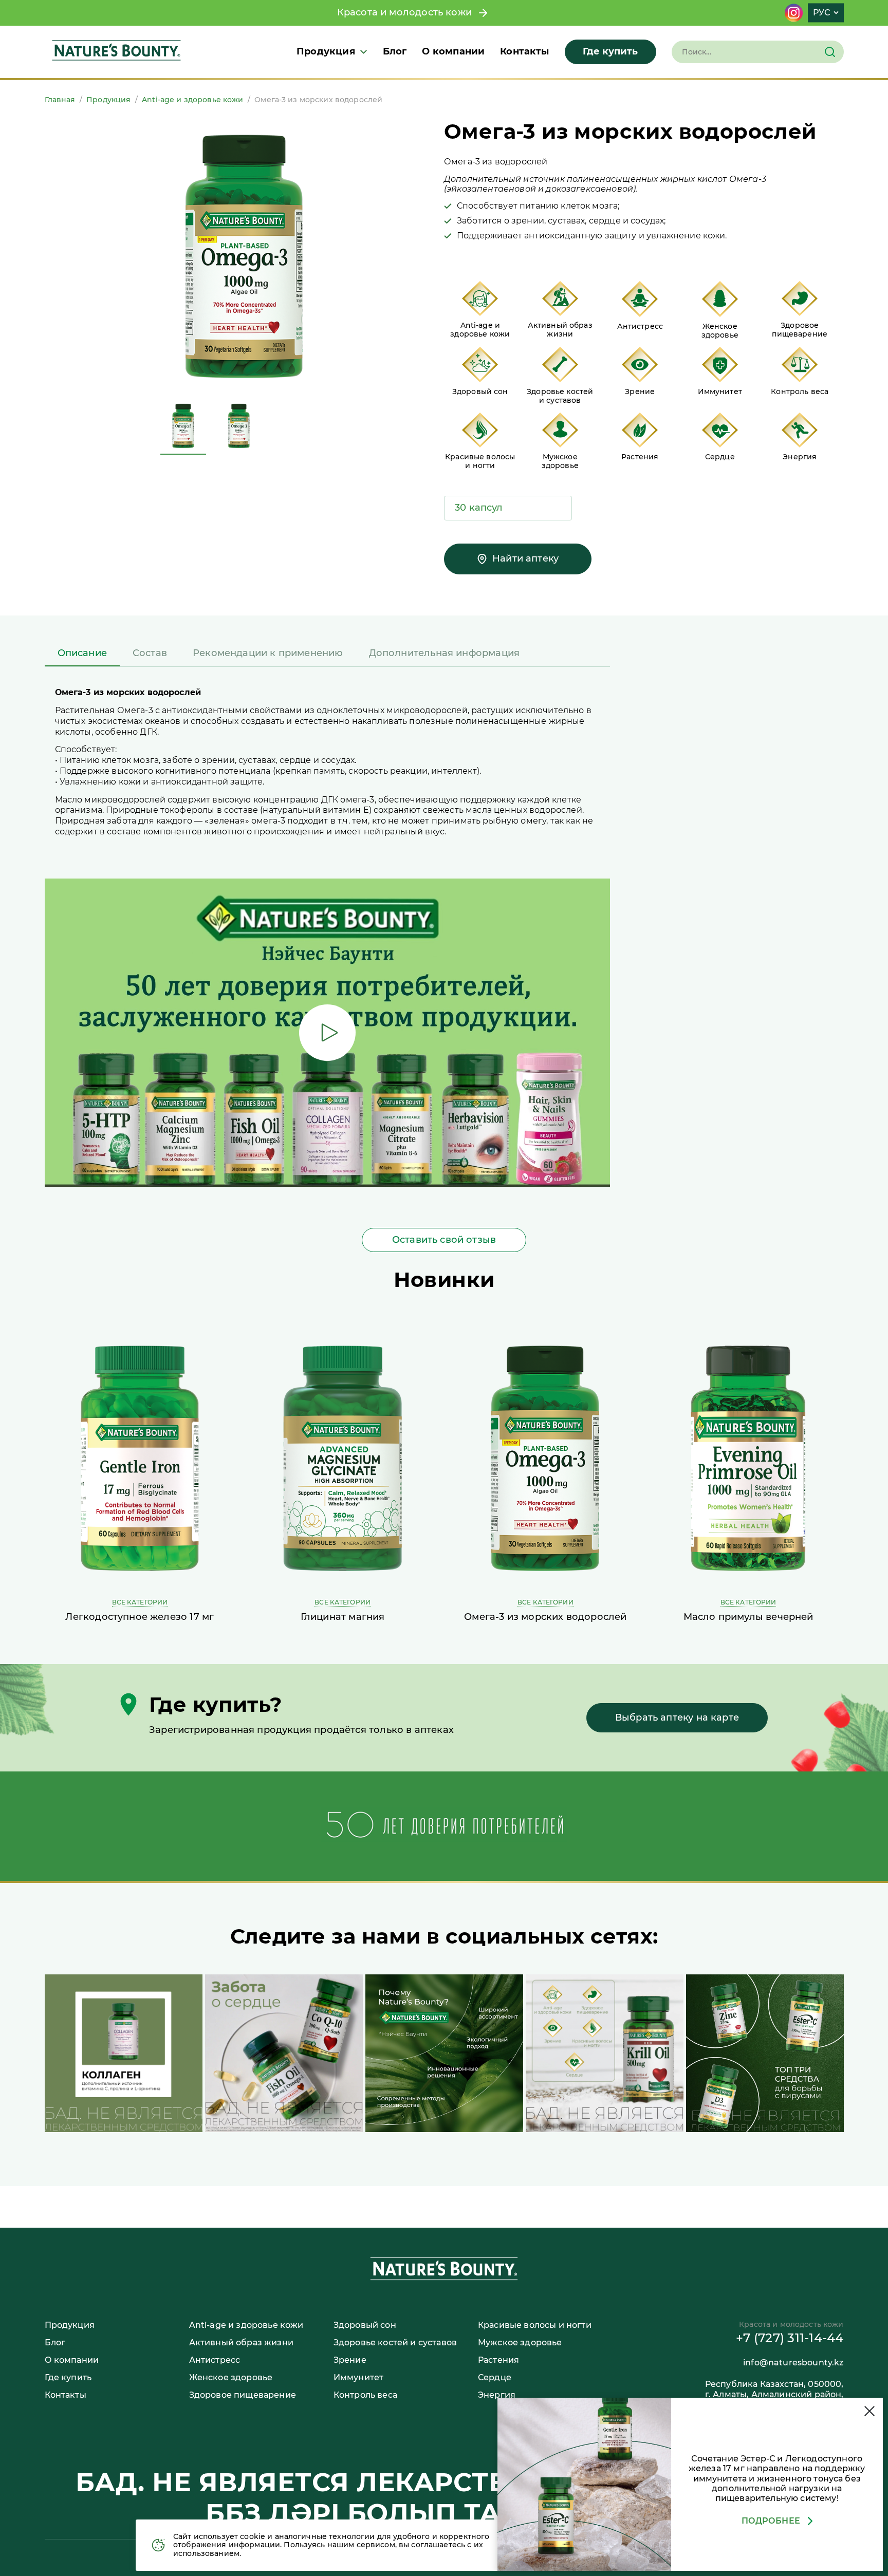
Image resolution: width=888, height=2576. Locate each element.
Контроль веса (365, 2395)
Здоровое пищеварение (243, 2395)
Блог (395, 51)
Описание (82, 653)
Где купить (610, 51)
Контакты (524, 51)
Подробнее (771, 2521)
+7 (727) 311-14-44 (790, 2338)
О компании (453, 51)
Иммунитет (358, 2377)
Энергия (497, 2395)
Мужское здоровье (520, 2342)
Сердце (495, 2377)
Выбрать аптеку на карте (677, 1718)
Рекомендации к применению (268, 653)
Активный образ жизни (241, 2342)
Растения (498, 2360)
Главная (60, 100)
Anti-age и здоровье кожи (192, 100)
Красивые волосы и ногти (535, 2325)
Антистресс (215, 2360)
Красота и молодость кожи (407, 12)
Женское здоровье (231, 2377)
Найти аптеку (525, 558)
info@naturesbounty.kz (793, 2363)
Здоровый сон (365, 2325)
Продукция (326, 52)
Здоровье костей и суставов (395, 2342)
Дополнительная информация (445, 653)
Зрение (350, 2360)
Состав (150, 653)
